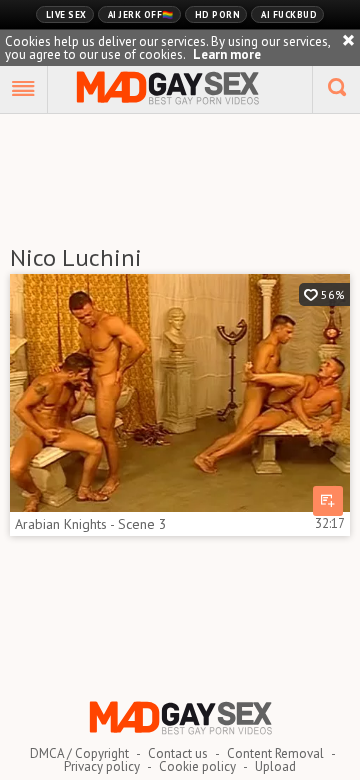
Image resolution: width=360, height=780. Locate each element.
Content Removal (275, 753)
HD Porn (218, 14)
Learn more (227, 54)
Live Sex (66, 14)
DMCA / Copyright (79, 753)
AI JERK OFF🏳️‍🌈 (141, 14)
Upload (275, 766)
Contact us (178, 753)
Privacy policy (102, 766)
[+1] (24, 90)
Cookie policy (197, 766)
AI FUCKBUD (289, 14)
